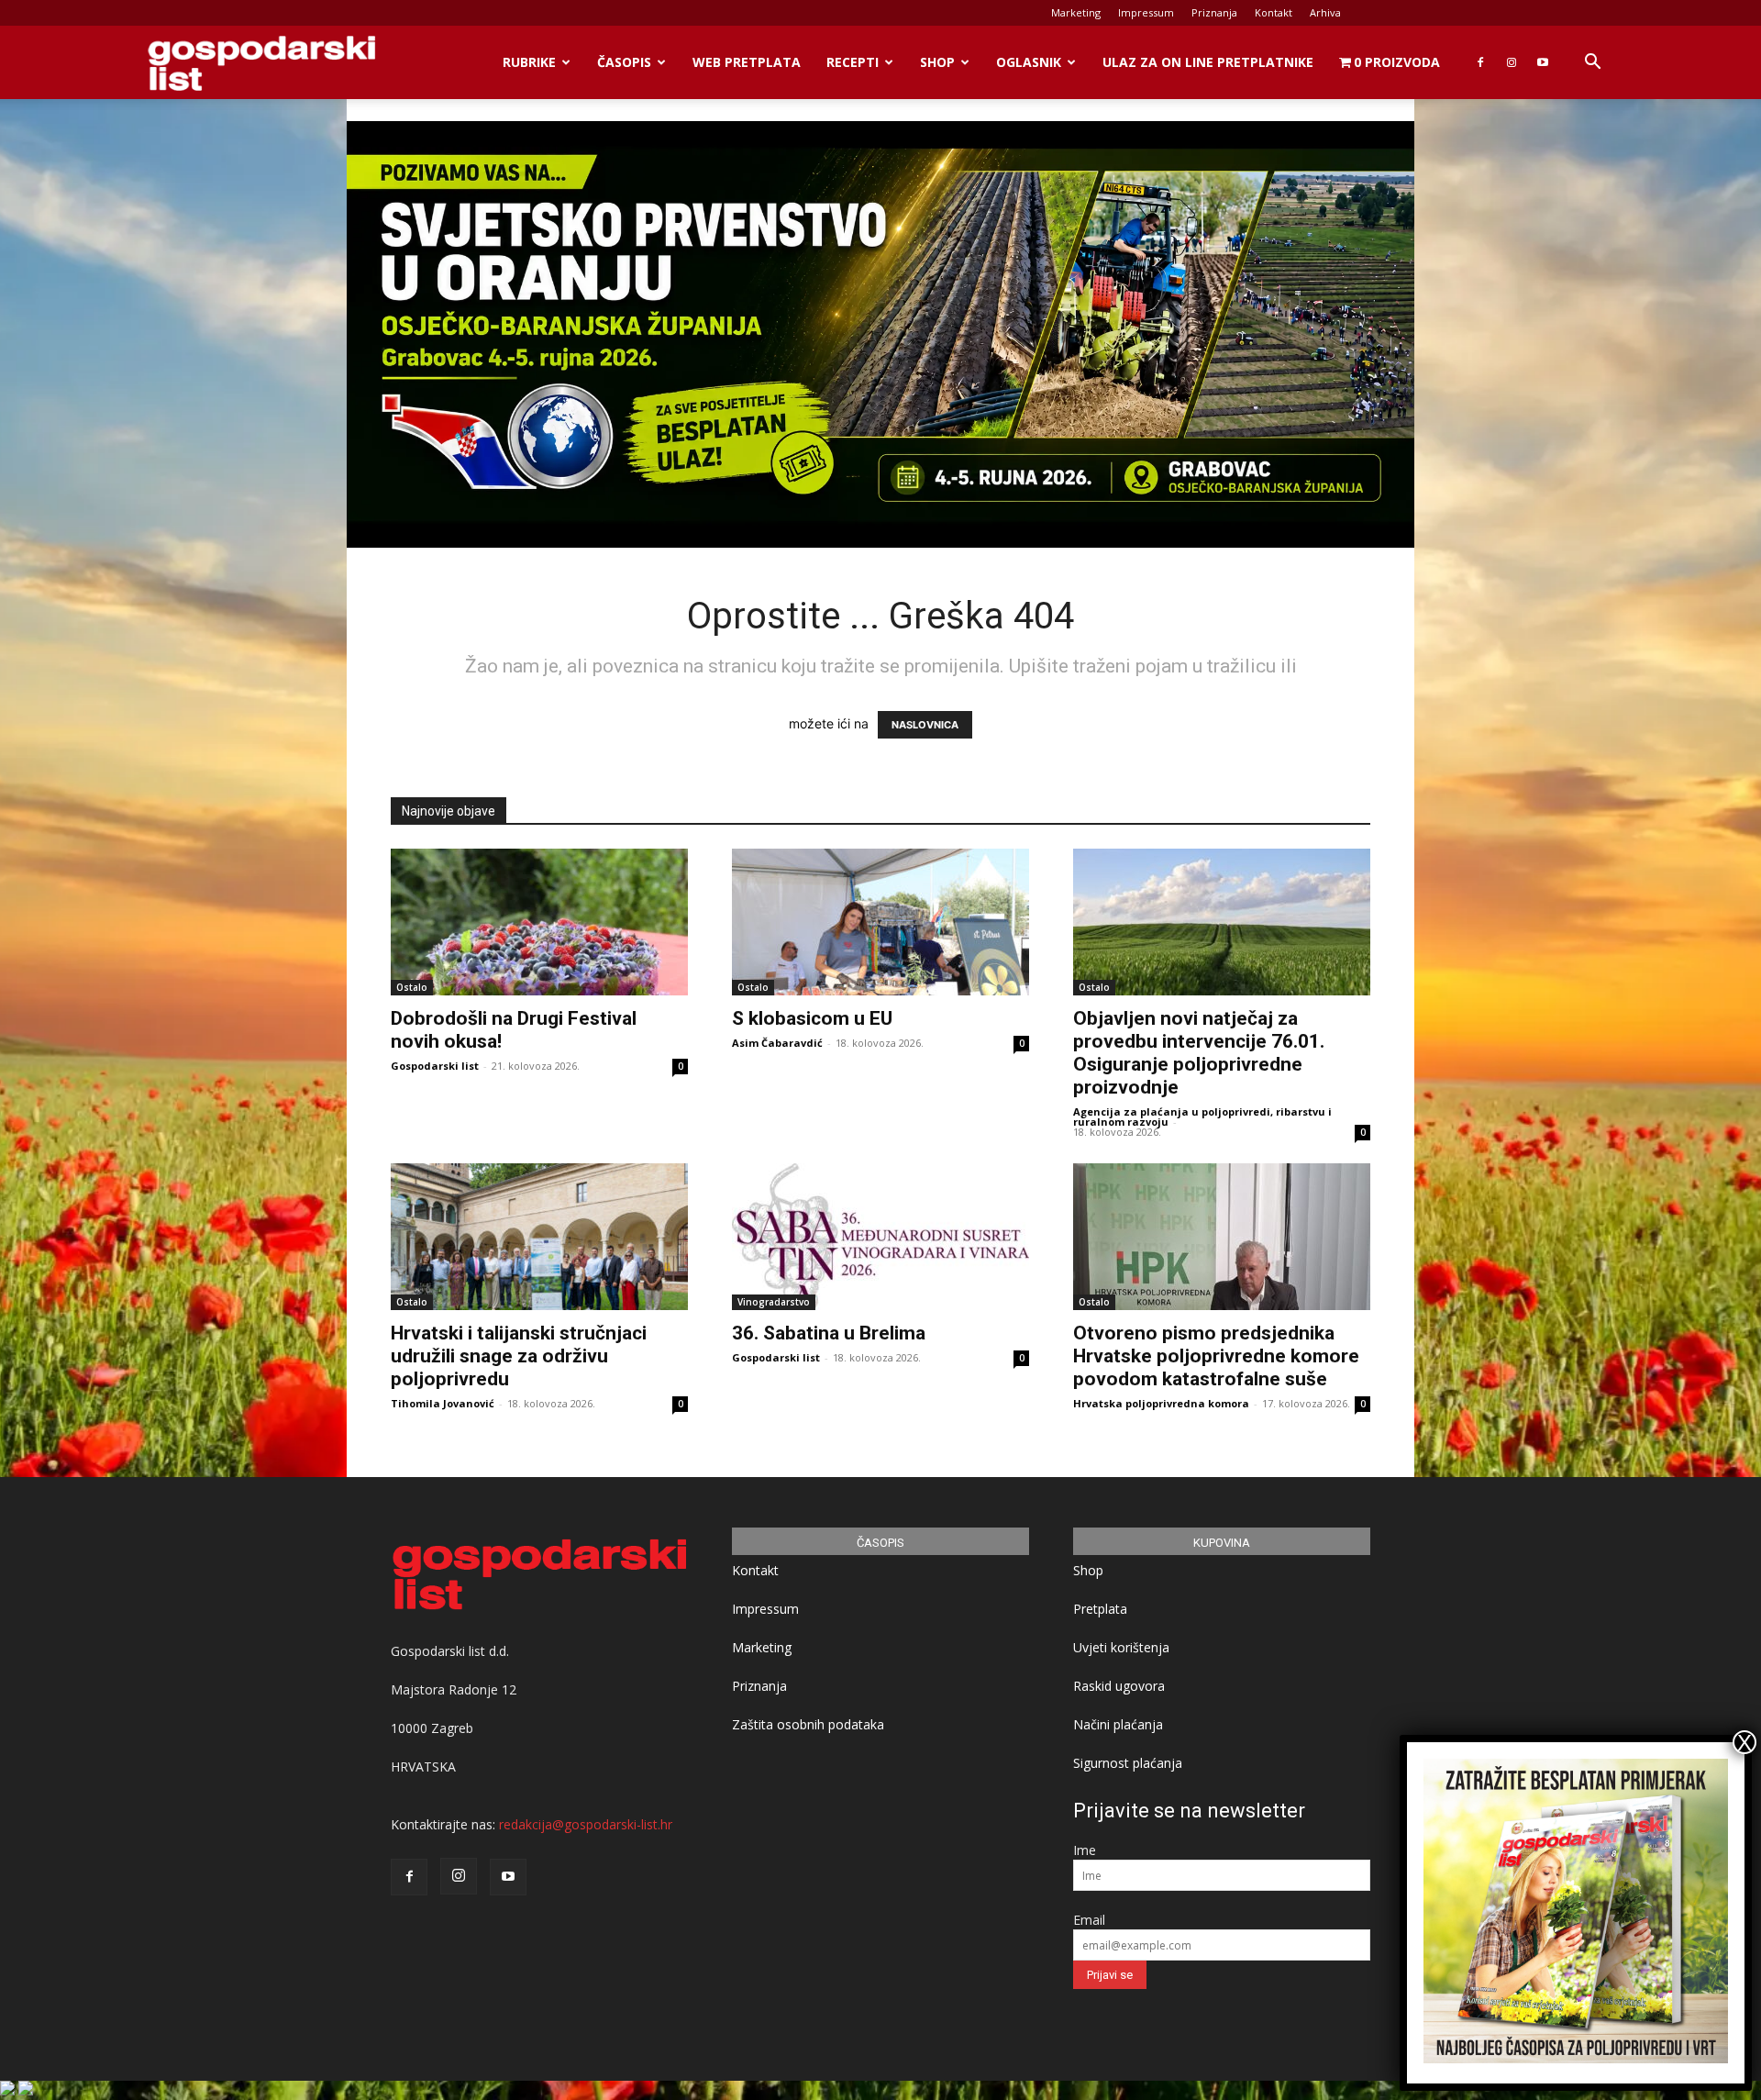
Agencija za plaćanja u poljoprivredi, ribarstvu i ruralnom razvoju (1202, 1117)
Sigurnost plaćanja (1128, 1763)
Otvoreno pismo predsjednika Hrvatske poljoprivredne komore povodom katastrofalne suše (1216, 1356)
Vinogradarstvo (774, 1302)
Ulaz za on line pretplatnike (1208, 62)
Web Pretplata (747, 62)
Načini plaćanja (1118, 1724)
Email (1089, 1920)
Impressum (1146, 12)
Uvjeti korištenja (1121, 1647)
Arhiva (1325, 12)
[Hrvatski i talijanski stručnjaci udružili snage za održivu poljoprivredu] (539, 1237)
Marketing (1076, 12)
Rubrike (529, 62)
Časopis (624, 62)
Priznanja (1214, 12)
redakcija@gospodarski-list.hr (586, 1824)
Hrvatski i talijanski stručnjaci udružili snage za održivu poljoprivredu (519, 1356)
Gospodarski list (435, 1066)
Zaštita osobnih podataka (808, 1724)
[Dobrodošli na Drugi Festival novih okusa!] (539, 922)
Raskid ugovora (1119, 1686)
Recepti (853, 62)
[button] (1592, 64)
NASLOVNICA (925, 725)
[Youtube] (1543, 62)
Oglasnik (1029, 62)
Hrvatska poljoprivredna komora (1161, 1403)
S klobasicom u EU (812, 1018)
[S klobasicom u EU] (880, 922)
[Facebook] (1480, 62)
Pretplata (1100, 1609)
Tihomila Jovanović (443, 1403)
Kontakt (1274, 12)
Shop (937, 62)
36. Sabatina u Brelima (829, 1333)
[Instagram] (1512, 62)
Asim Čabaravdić (777, 1043)
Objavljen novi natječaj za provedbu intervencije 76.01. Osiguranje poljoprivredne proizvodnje (1199, 1053)
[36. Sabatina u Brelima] (880, 1237)
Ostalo (412, 987)
